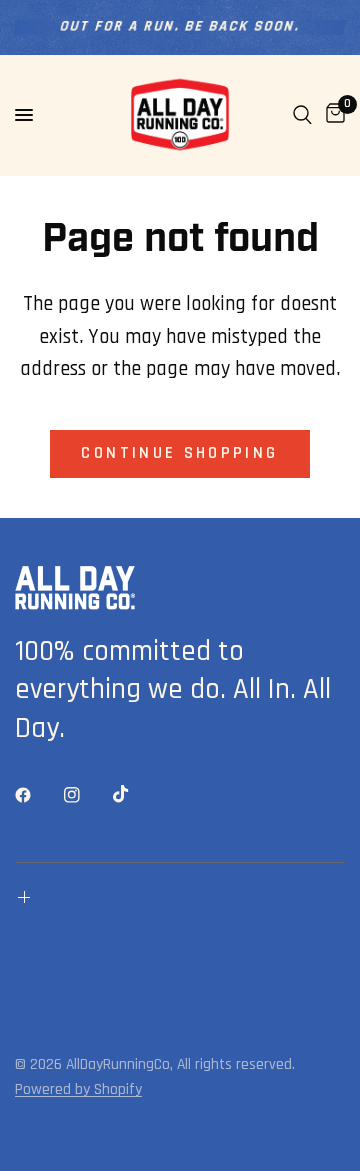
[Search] (302, 115)
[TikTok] (135, 794)
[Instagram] (86, 795)
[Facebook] (37, 795)
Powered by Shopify (78, 1089)
